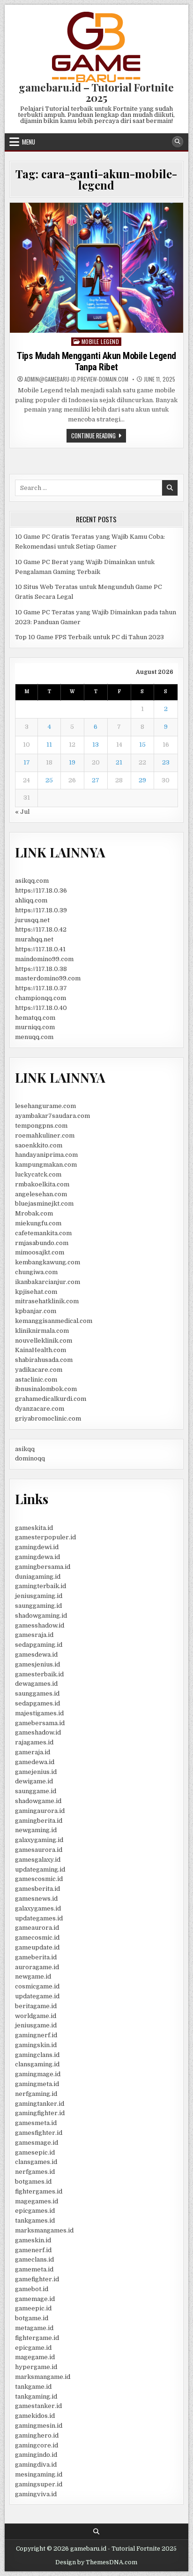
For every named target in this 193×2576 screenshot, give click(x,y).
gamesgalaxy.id (38, 1860)
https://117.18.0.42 (41, 929)
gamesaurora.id (39, 1850)
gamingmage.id (38, 2074)
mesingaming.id (39, 2474)
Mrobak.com (34, 1213)
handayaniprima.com (46, 1155)
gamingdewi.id (37, 1547)
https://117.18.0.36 (41, 891)
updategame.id (37, 1996)
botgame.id (32, 2318)
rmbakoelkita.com (42, 1184)
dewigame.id (34, 1781)
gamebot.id (32, 2289)
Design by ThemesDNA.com (96, 2562)
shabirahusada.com (44, 1360)
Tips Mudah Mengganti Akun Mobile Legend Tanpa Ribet (96, 361)
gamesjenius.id (37, 1664)
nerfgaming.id (36, 2094)
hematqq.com (35, 1018)
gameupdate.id (37, 1947)
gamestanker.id (38, 2406)
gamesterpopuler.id (45, 1537)
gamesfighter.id (39, 2133)
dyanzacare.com (40, 1409)
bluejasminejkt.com (44, 1204)
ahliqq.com (31, 900)
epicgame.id (33, 2348)
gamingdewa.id (37, 1557)
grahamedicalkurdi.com (51, 1399)
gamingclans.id (37, 2055)
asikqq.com (32, 881)
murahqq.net (34, 939)
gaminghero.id (37, 2435)
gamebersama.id (40, 1723)
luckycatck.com (38, 1174)
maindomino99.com (44, 959)
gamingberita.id (39, 1821)
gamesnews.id (36, 1899)
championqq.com (41, 998)
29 (142, 780)
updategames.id (39, 1918)
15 (142, 745)
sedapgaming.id (39, 1645)
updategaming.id (40, 1869)
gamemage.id (35, 2299)
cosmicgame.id (37, 1986)
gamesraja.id (34, 1635)
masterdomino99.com (48, 978)
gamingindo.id (36, 2455)
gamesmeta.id (36, 2123)
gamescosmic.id (39, 1879)
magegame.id (35, 2357)
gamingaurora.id (40, 1811)
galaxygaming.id (39, 1840)
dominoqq (30, 1458)
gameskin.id (33, 2240)
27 (96, 780)
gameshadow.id (38, 1732)
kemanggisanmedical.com (54, 1321)
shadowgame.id (38, 1801)
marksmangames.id (44, 2230)
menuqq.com (34, 1037)
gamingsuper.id (39, 2484)
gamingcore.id (37, 2445)
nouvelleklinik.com (44, 1341)
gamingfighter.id (40, 2113)
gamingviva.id (36, 2494)
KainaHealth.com (41, 1350)
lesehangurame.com (45, 1106)
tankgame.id (33, 2387)
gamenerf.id (33, 2250)
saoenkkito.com (39, 1145)
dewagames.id (36, 1684)
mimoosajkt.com (40, 1252)
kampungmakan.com (46, 1165)
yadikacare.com (39, 1370)
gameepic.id (33, 2308)
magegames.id (37, 2201)
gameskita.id (34, 1528)
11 (49, 745)
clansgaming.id (37, 2064)
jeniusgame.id (36, 2025)
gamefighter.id (37, 2279)
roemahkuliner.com (45, 1135)
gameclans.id (34, 2259)
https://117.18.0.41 (40, 949)
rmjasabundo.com (42, 1243)
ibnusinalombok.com (46, 1389)
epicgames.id (35, 2211)
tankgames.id (35, 2221)
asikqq (25, 1449)
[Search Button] (178, 142)
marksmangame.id (43, 2377)
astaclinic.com (36, 1380)
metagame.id (34, 2328)
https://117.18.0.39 (41, 910)
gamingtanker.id (40, 2104)
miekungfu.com (38, 1223)
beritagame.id (36, 2006)
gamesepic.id (35, 2152)
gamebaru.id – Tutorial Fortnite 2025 (96, 92)
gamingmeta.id (37, 2084)
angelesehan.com (41, 1194)
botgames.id (33, 2182)
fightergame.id (37, 2338)
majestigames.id (39, 1713)
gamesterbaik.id (39, 1674)
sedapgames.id (37, 1703)
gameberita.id (36, 1957)
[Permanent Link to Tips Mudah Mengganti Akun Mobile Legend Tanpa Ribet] (96, 268)
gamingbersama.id (43, 1567)
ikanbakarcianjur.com (48, 1282)
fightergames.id (39, 2191)
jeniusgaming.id (39, 1596)
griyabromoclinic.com (48, 1418)
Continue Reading (99, 436)
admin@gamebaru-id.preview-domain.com (76, 379)
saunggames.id (37, 1693)
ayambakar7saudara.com (52, 1116)
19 (72, 762)
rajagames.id (34, 1742)
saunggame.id (36, 1791)
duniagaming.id (38, 1577)
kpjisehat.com (36, 1292)
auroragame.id (37, 1967)
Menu (29, 142)
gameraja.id (33, 1752)
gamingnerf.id (36, 2035)
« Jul (22, 812)
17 (27, 762)
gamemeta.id (34, 2269)
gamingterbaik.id (41, 1586)
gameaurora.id (37, 1928)
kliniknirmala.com (42, 1331)
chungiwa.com (36, 1272)
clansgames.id (36, 2162)
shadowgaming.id (41, 1616)
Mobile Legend (100, 341)
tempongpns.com (41, 1126)
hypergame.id (36, 2367)
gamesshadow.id (40, 1625)
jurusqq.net (32, 920)
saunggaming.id (38, 1606)
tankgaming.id (36, 2396)
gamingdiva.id (36, 2465)
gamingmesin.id (39, 2426)
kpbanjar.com (36, 1311)
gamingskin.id (36, 2045)
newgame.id (33, 1976)
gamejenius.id (36, 1772)
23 (166, 762)
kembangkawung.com (48, 1262)
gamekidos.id (35, 2416)
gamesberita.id (37, 1889)
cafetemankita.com (43, 1233)
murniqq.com (35, 1027)
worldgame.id (36, 2016)
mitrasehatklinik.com (47, 1301)
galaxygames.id (38, 1908)
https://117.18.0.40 (41, 1008)
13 (96, 745)
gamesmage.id (37, 2143)
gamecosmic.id (37, 1938)
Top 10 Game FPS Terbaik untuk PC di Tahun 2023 (89, 637)
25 (49, 780)
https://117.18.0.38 (41, 969)
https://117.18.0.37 (41, 988)
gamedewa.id (35, 1762)
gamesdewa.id (36, 1655)
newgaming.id (36, 1830)
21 (119, 762)
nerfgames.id (35, 2172)
